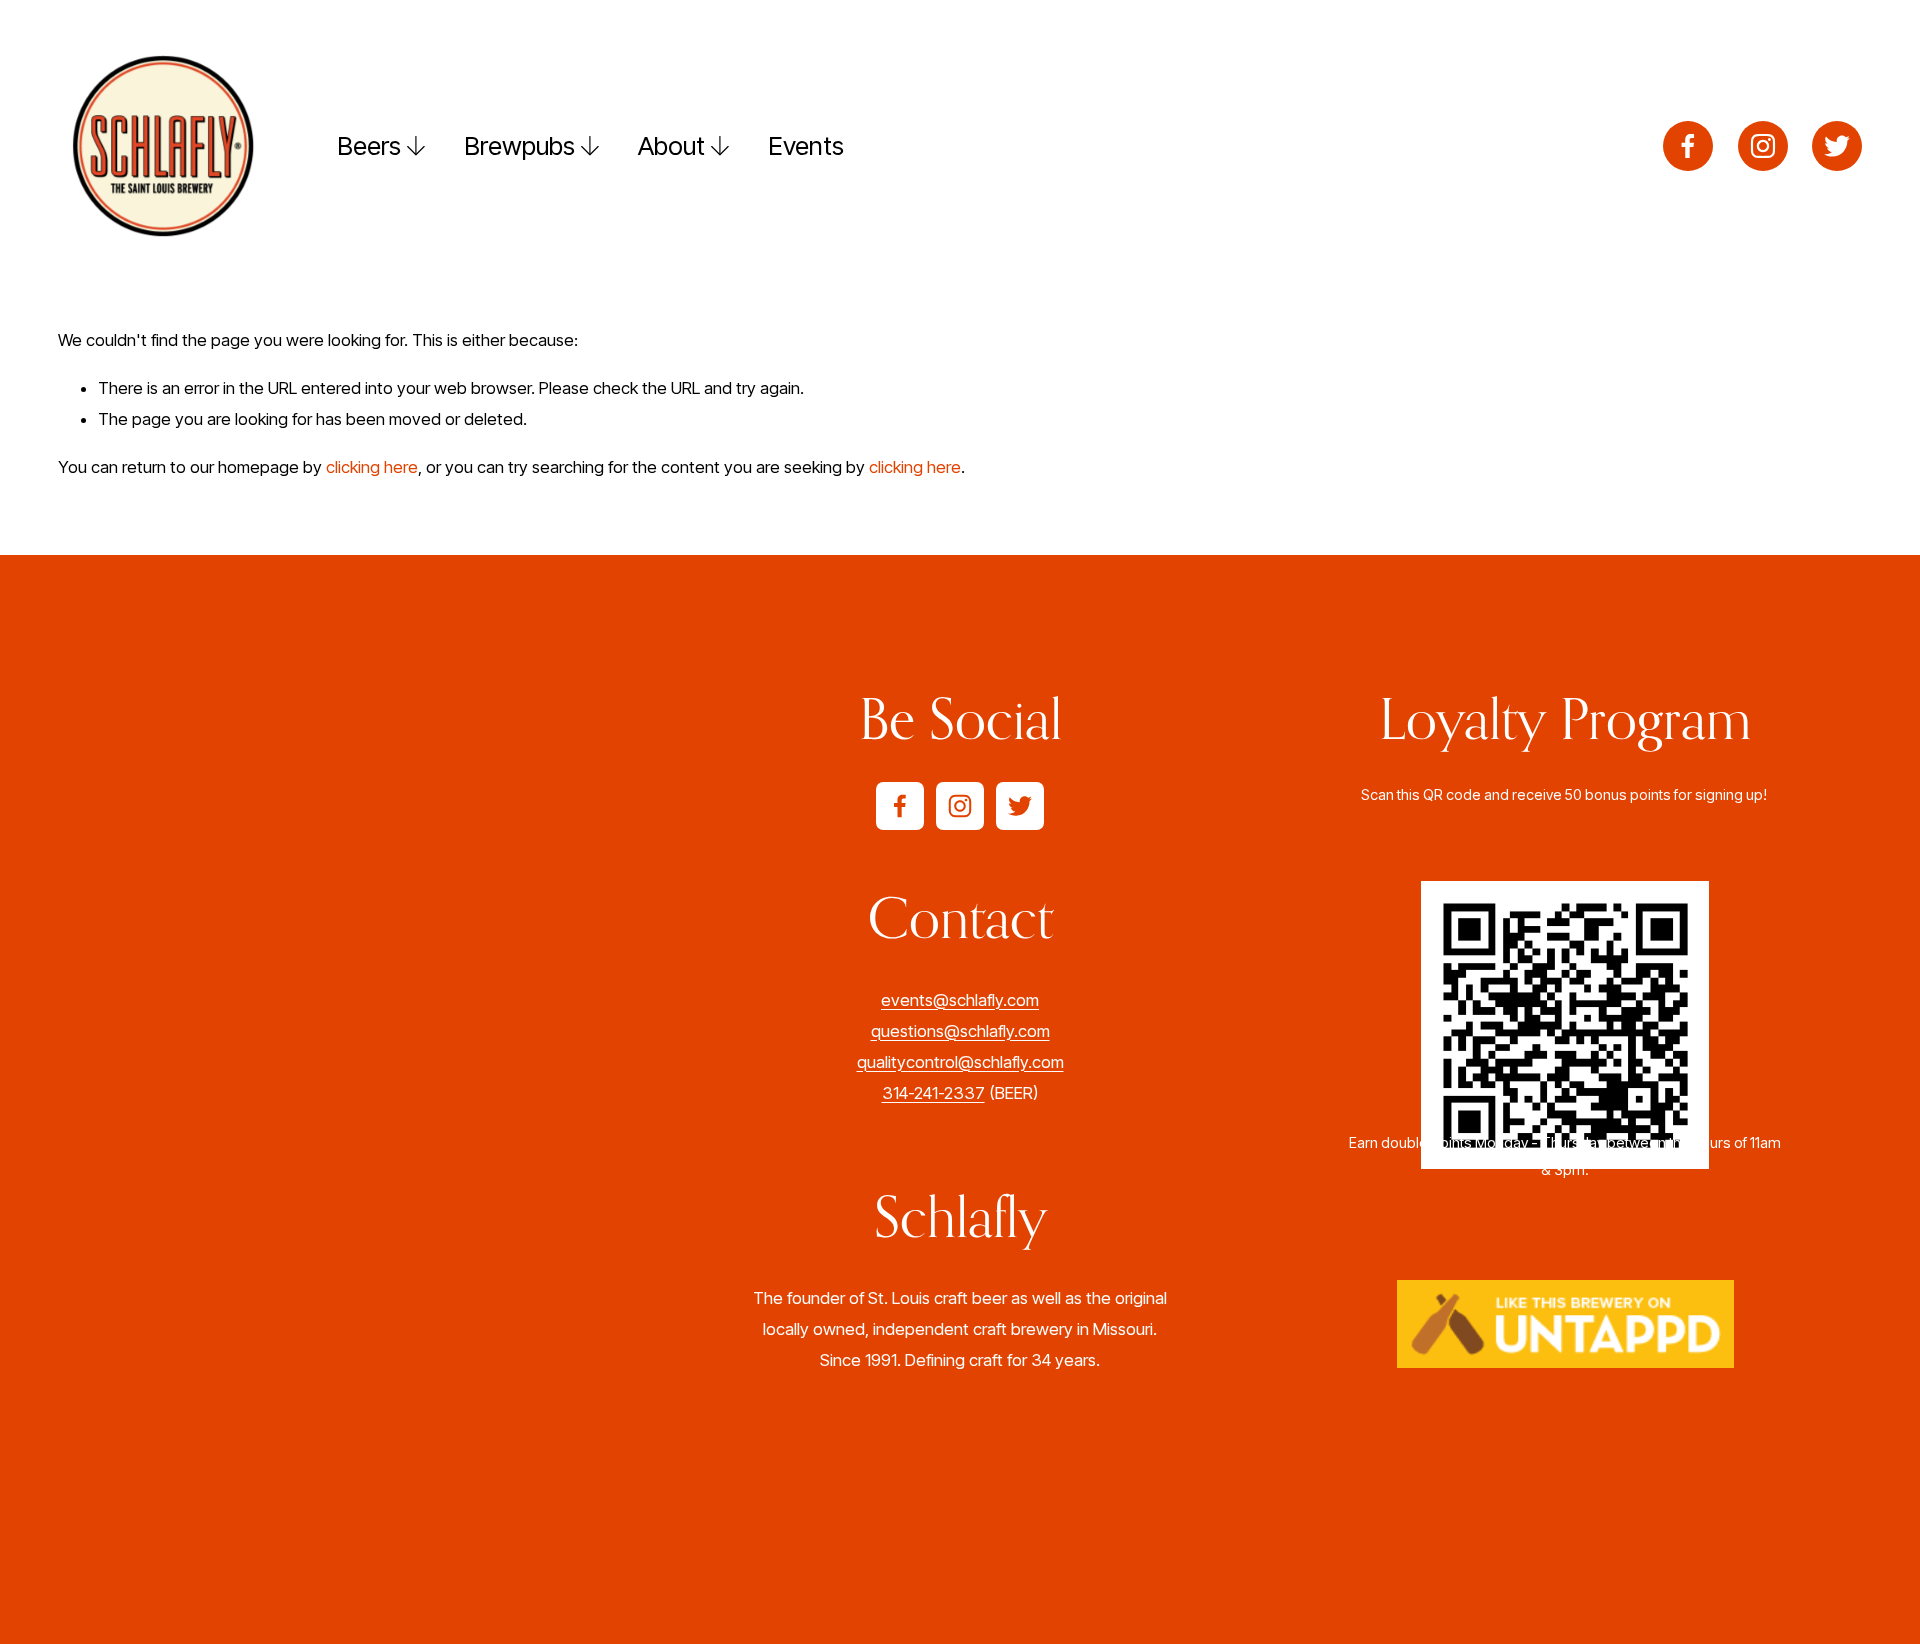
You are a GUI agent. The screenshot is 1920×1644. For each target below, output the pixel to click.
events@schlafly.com (960, 1000)
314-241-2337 (933, 1093)
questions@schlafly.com (960, 1031)
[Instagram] (1763, 146)
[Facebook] (1688, 146)
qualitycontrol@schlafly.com (960, 1062)
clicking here (372, 467)
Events (806, 145)
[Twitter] (1837, 146)
